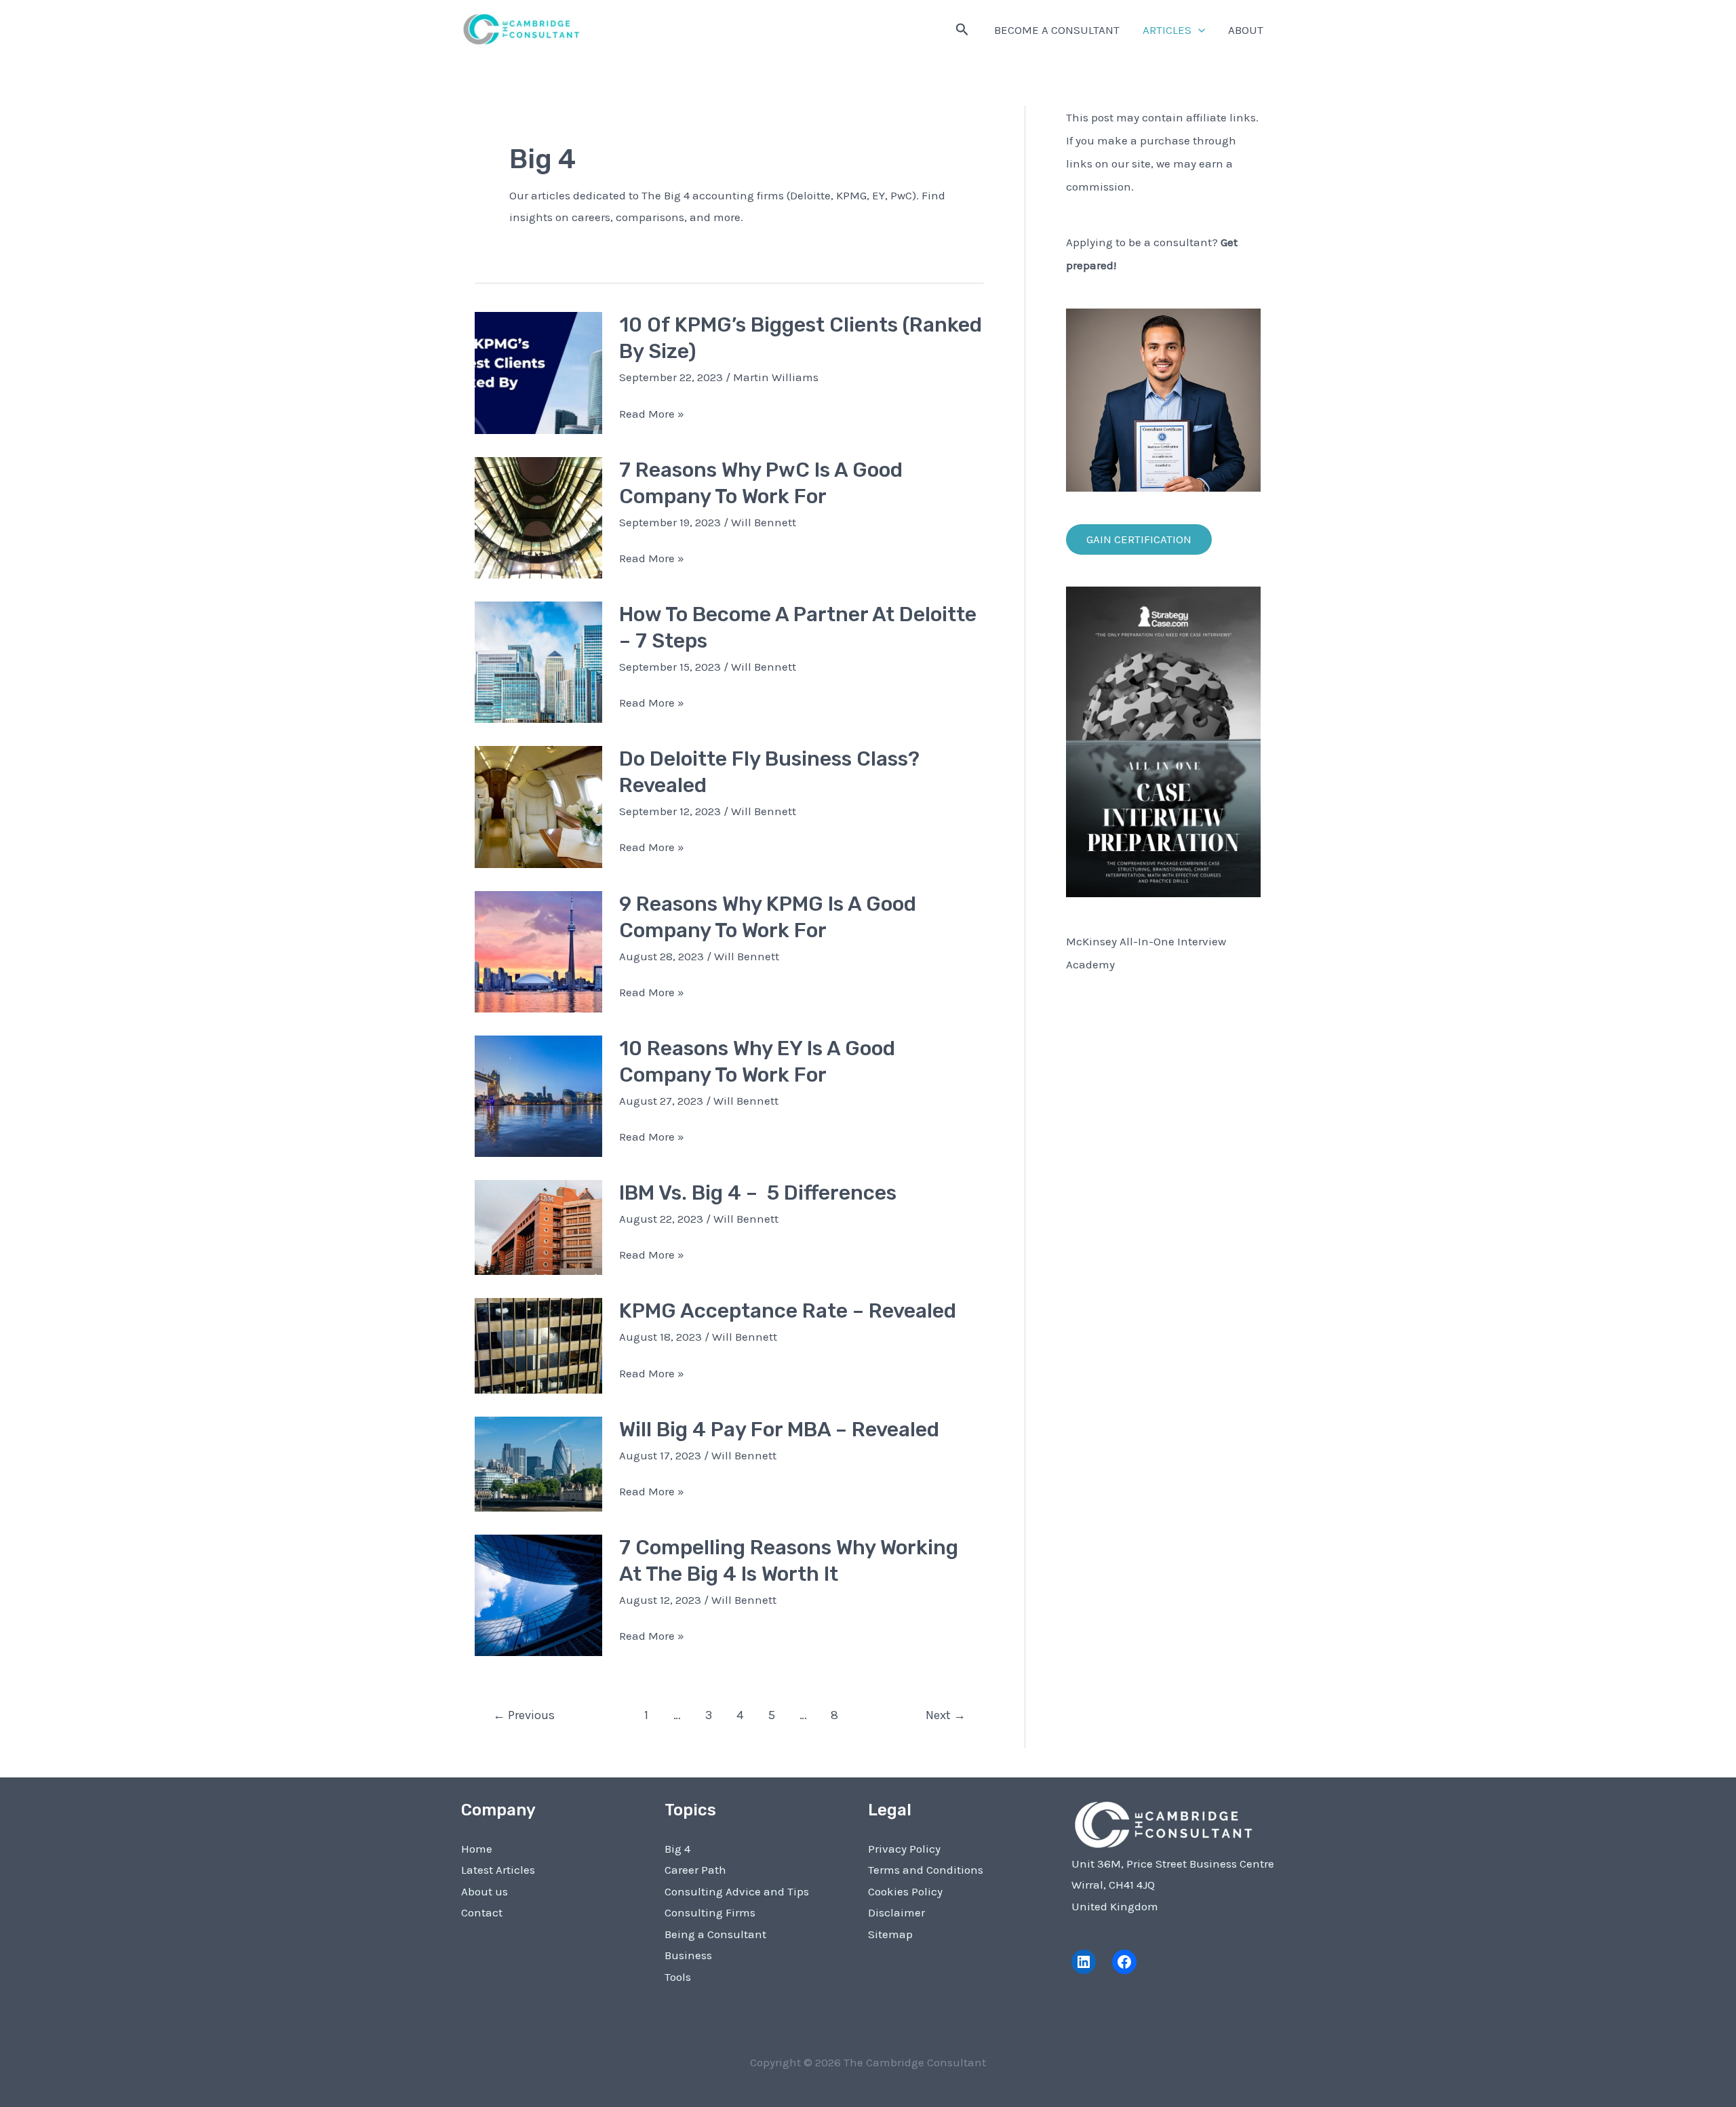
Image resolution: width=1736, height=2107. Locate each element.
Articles (1167, 30)
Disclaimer (896, 1912)
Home (477, 1849)
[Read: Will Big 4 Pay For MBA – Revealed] (538, 1463)
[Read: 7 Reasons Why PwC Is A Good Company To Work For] (538, 516)
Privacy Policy (904, 1849)
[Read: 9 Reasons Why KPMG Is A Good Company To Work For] (538, 950)
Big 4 (677, 1849)
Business (688, 1955)
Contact (482, 1912)
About (1246, 30)
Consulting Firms (710, 1912)
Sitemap (890, 1934)
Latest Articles (498, 1870)
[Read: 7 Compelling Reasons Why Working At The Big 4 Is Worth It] (538, 1594)
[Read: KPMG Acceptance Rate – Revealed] (538, 1345)
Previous (524, 1715)
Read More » (652, 416)
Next (946, 1715)
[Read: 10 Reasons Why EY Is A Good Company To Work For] (538, 1095)
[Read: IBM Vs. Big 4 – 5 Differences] (538, 1226)
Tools (678, 1977)
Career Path (695, 1870)
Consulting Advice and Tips (737, 1891)
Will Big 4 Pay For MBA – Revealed (779, 1430)
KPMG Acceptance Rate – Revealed (788, 1311)
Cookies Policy (905, 1891)
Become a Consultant (1057, 30)
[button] (962, 30)
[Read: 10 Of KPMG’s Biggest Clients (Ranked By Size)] (538, 372)
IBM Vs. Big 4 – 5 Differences (758, 1193)
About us (485, 1891)
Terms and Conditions (926, 1870)
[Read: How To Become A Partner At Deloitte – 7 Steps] (538, 661)
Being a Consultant (715, 1934)
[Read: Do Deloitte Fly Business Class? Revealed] (538, 806)
